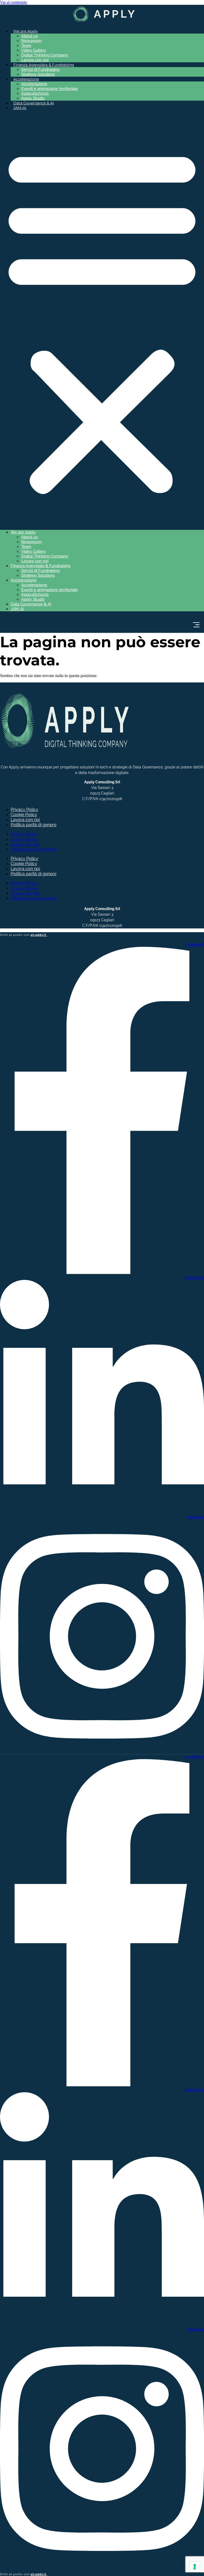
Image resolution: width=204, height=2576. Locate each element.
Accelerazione (34, 84)
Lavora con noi (35, 60)
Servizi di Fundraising (40, 69)
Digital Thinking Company (45, 55)
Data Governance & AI (34, 103)
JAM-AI (20, 108)
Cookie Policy (24, 815)
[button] (102, 320)
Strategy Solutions (38, 74)
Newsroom (31, 41)
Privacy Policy (24, 810)
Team (26, 46)
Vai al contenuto (14, 2)
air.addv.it (39, 935)
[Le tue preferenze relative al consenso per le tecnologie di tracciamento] (195, 2567)
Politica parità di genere (33, 825)
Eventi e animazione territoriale (50, 89)
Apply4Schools (35, 93)
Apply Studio (33, 98)
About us (29, 36)
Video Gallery (34, 50)
